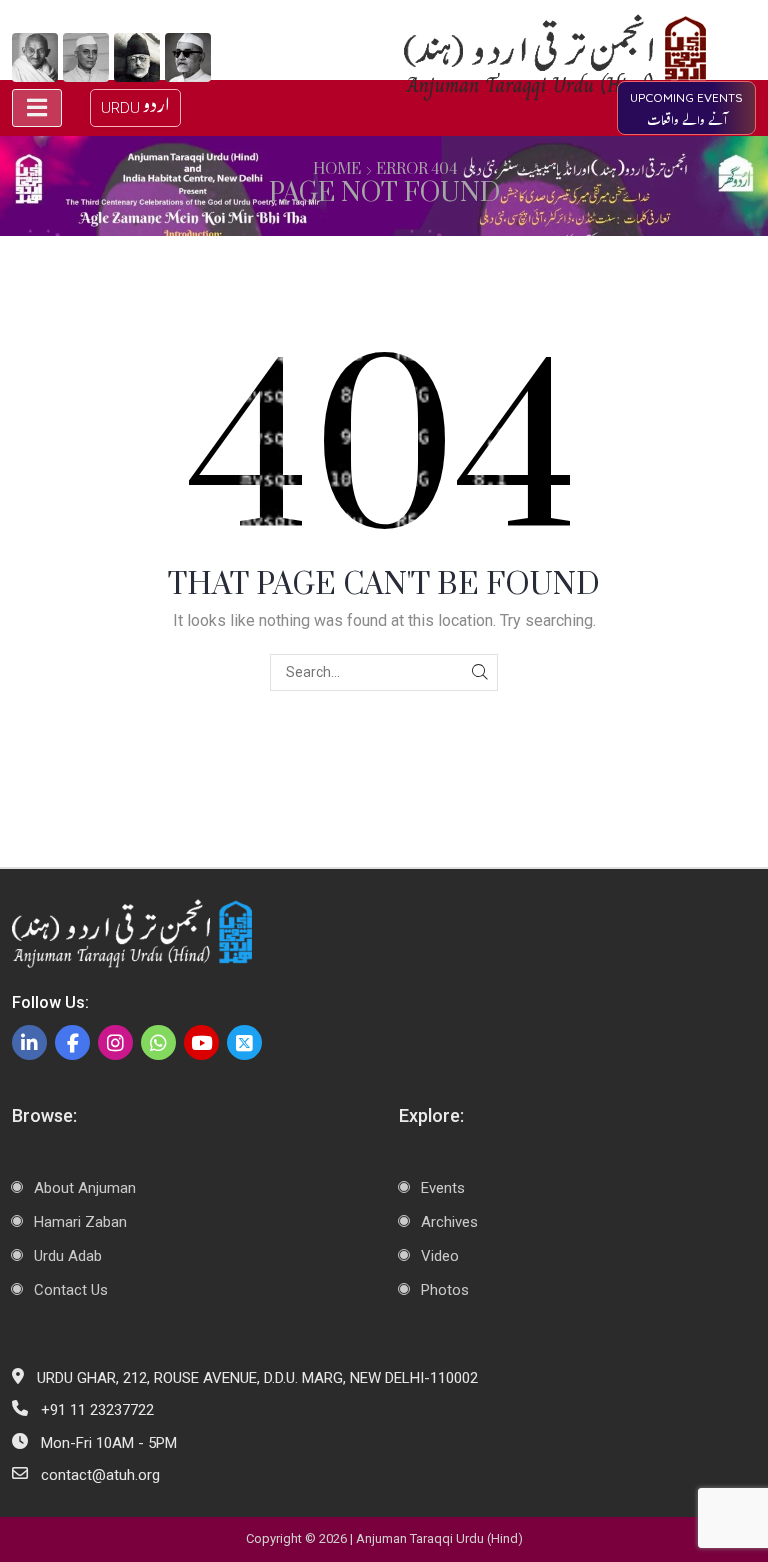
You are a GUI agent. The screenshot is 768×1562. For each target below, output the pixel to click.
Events (443, 1188)
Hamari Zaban (80, 1222)
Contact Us (71, 1290)
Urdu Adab (68, 1256)
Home (337, 170)
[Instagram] (115, 1042)
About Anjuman (85, 1188)
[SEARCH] (479, 672)
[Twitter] (244, 1042)
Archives (449, 1222)
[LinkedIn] (29, 1042)
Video (440, 1256)
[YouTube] (201, 1042)
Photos (445, 1290)
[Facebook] (72, 1042)
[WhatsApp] (158, 1042)
